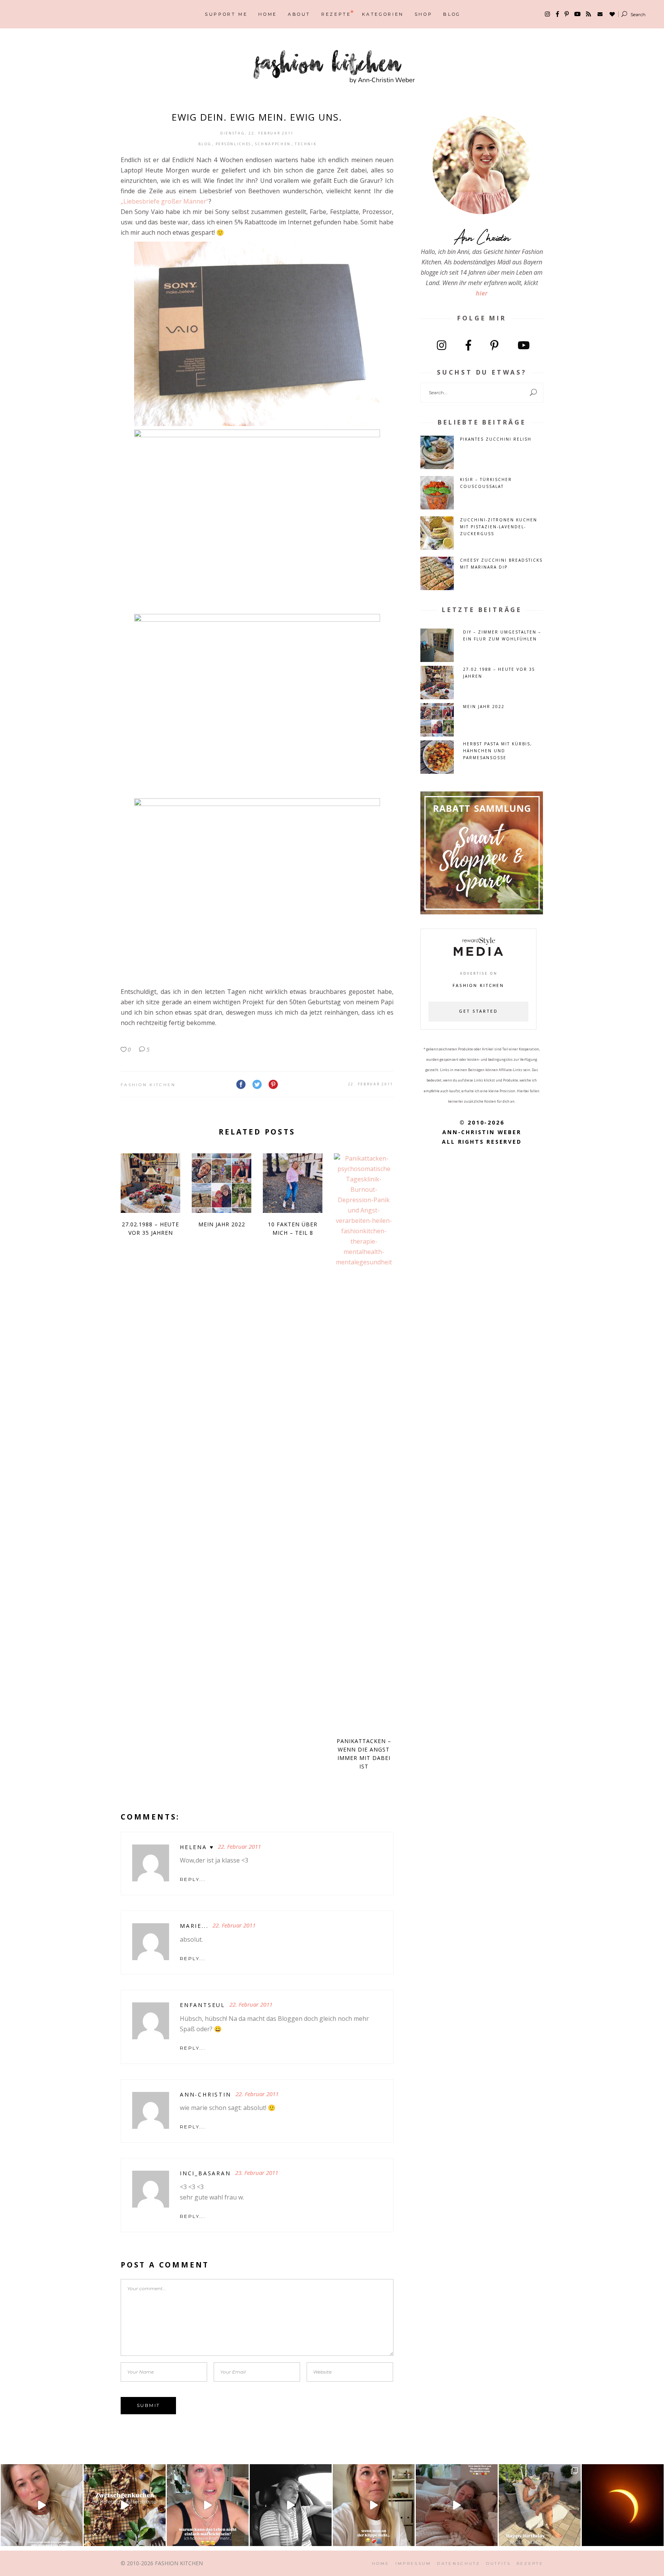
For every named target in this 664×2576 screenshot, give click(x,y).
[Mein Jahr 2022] (222, 1183)
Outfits (498, 2564)
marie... (194, 1926)
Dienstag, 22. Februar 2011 (257, 133)
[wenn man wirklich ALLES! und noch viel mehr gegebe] (291, 2505)
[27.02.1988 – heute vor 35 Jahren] (150, 1183)
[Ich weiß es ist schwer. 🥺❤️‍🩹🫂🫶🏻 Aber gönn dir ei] (42, 2505)
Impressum (413, 2564)
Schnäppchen (273, 144)
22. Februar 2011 (371, 1084)
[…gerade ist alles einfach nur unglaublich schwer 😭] (374, 2505)
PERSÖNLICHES (233, 144)
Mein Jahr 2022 (222, 1224)
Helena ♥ (197, 1847)
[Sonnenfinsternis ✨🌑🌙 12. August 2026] (623, 2505)
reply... (193, 1879)
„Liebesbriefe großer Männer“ (165, 201)
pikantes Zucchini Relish (496, 439)
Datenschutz (458, 2564)
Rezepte (530, 2564)
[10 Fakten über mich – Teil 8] (293, 1183)
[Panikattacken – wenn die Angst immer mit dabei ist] (364, 1441)
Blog (205, 144)
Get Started (478, 1012)
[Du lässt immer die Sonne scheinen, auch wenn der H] (457, 2505)
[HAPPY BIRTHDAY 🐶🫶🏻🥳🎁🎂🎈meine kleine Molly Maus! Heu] (540, 2505)
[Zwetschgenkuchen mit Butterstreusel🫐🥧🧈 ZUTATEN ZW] (125, 2505)
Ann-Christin (206, 2094)
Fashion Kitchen (148, 1085)
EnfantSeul (203, 2005)
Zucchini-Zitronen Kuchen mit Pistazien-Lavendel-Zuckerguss (499, 527)
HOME (381, 2564)
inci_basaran (205, 2173)
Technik (306, 144)
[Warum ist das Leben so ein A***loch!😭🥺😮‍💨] (208, 2505)
